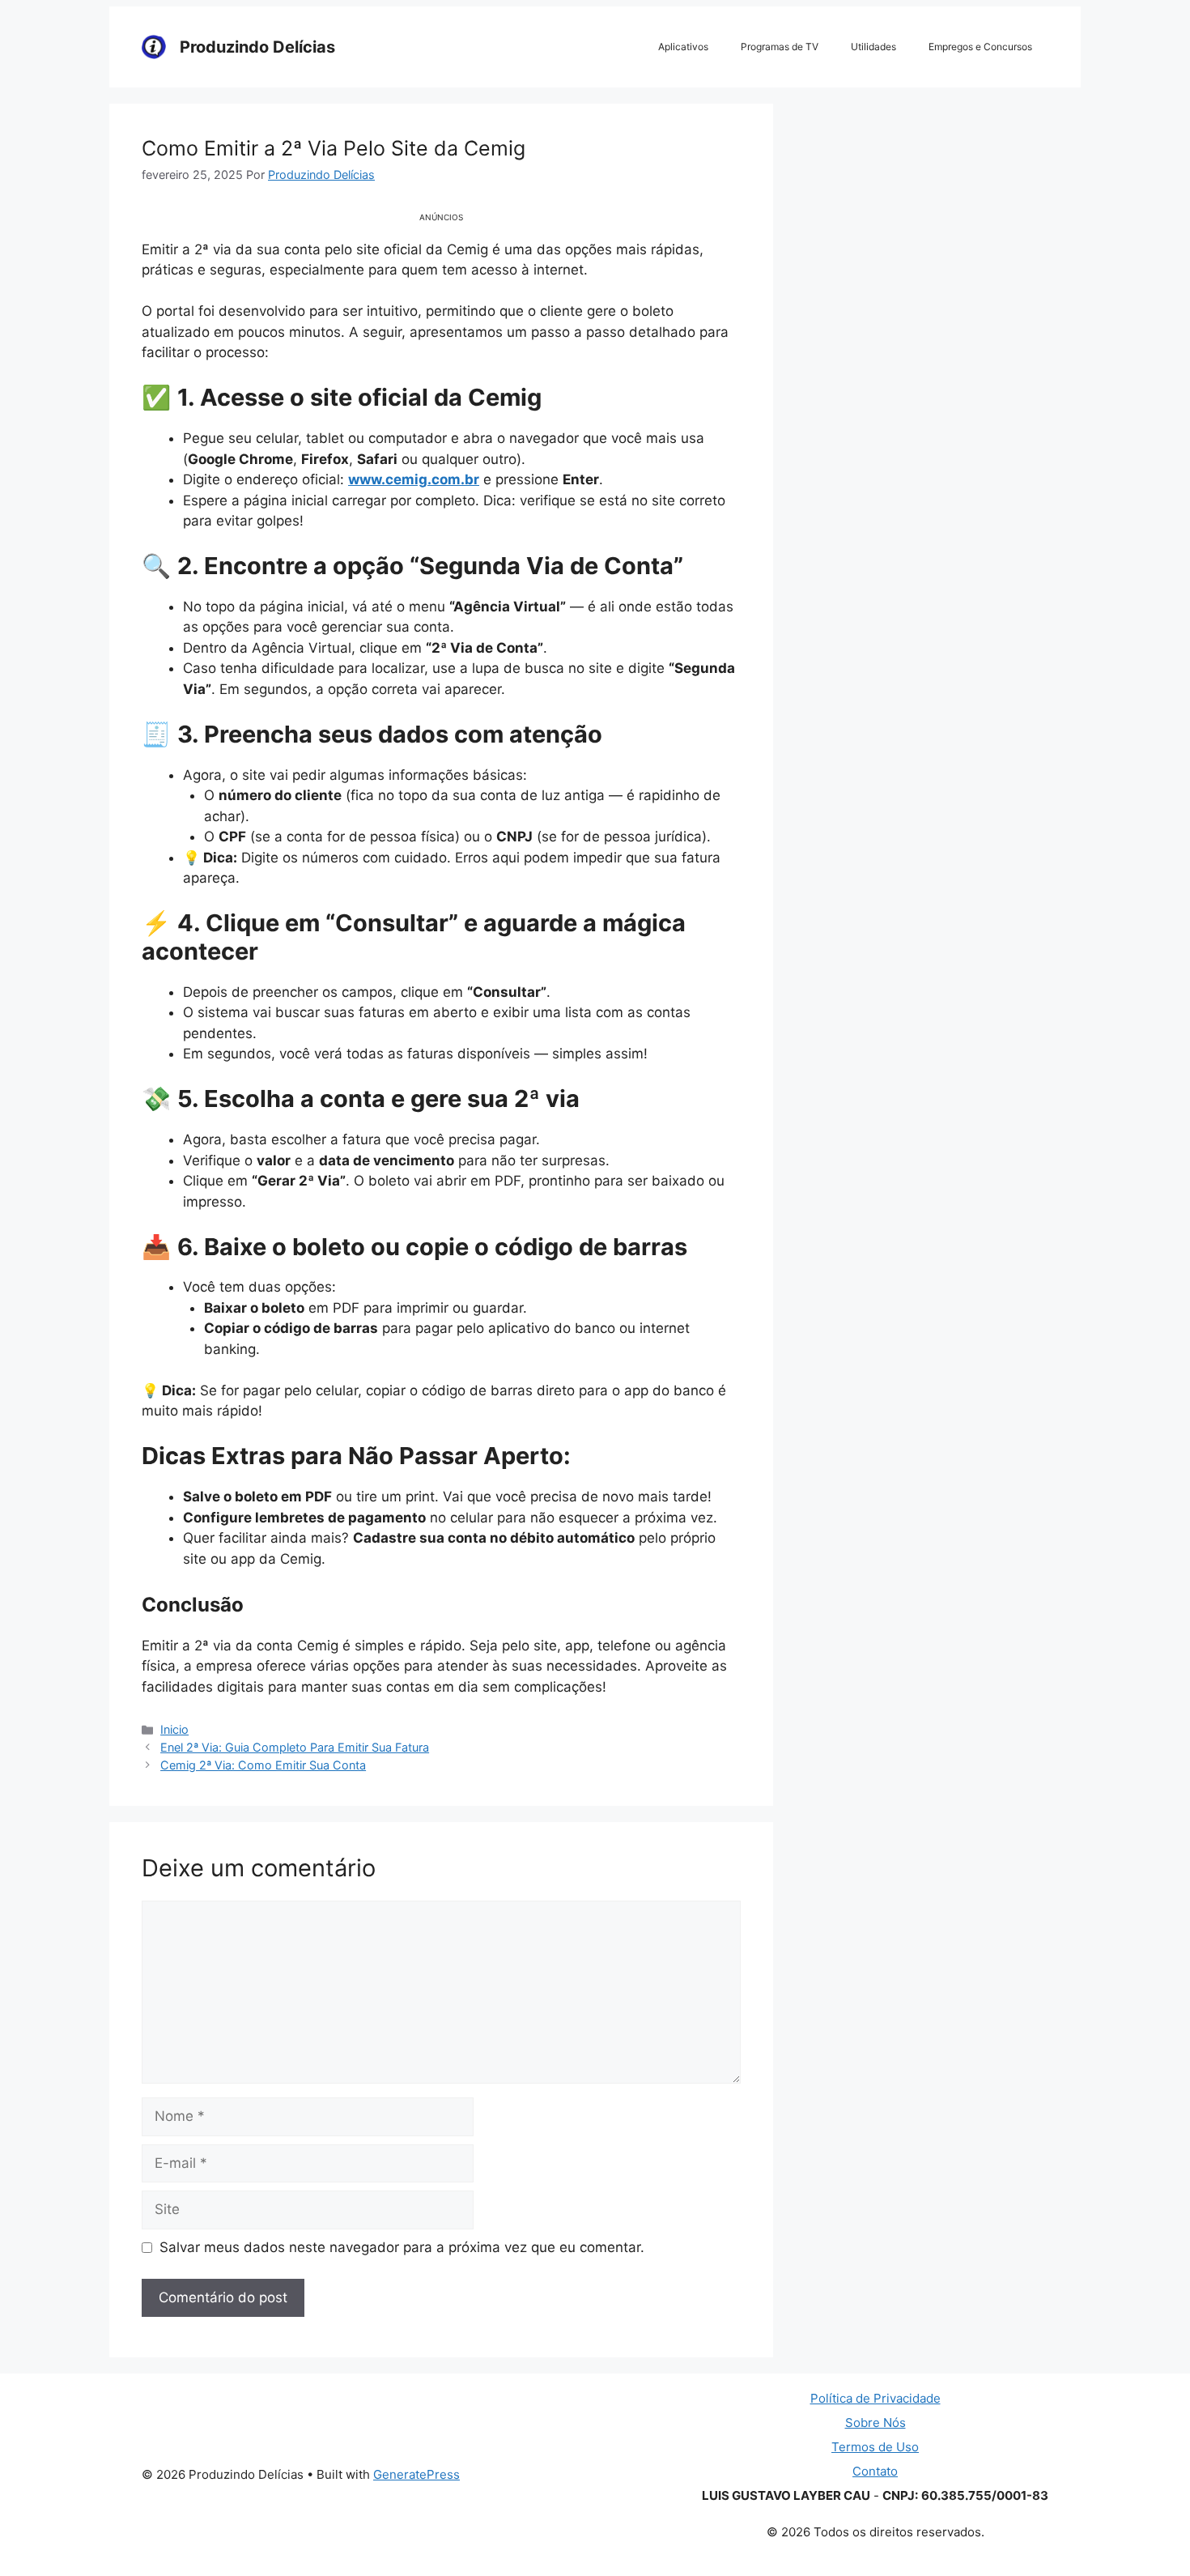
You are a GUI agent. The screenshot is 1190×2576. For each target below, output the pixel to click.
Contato (875, 2471)
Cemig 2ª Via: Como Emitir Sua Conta (263, 1765)
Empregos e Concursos (980, 47)
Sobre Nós (875, 2423)
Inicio (174, 1729)
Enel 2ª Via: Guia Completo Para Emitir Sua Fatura (295, 1747)
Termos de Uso (875, 2447)
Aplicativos (683, 47)
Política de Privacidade (875, 2398)
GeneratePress (416, 2474)
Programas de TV (780, 47)
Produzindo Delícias (257, 47)
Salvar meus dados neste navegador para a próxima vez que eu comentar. (402, 2247)
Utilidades (873, 47)
